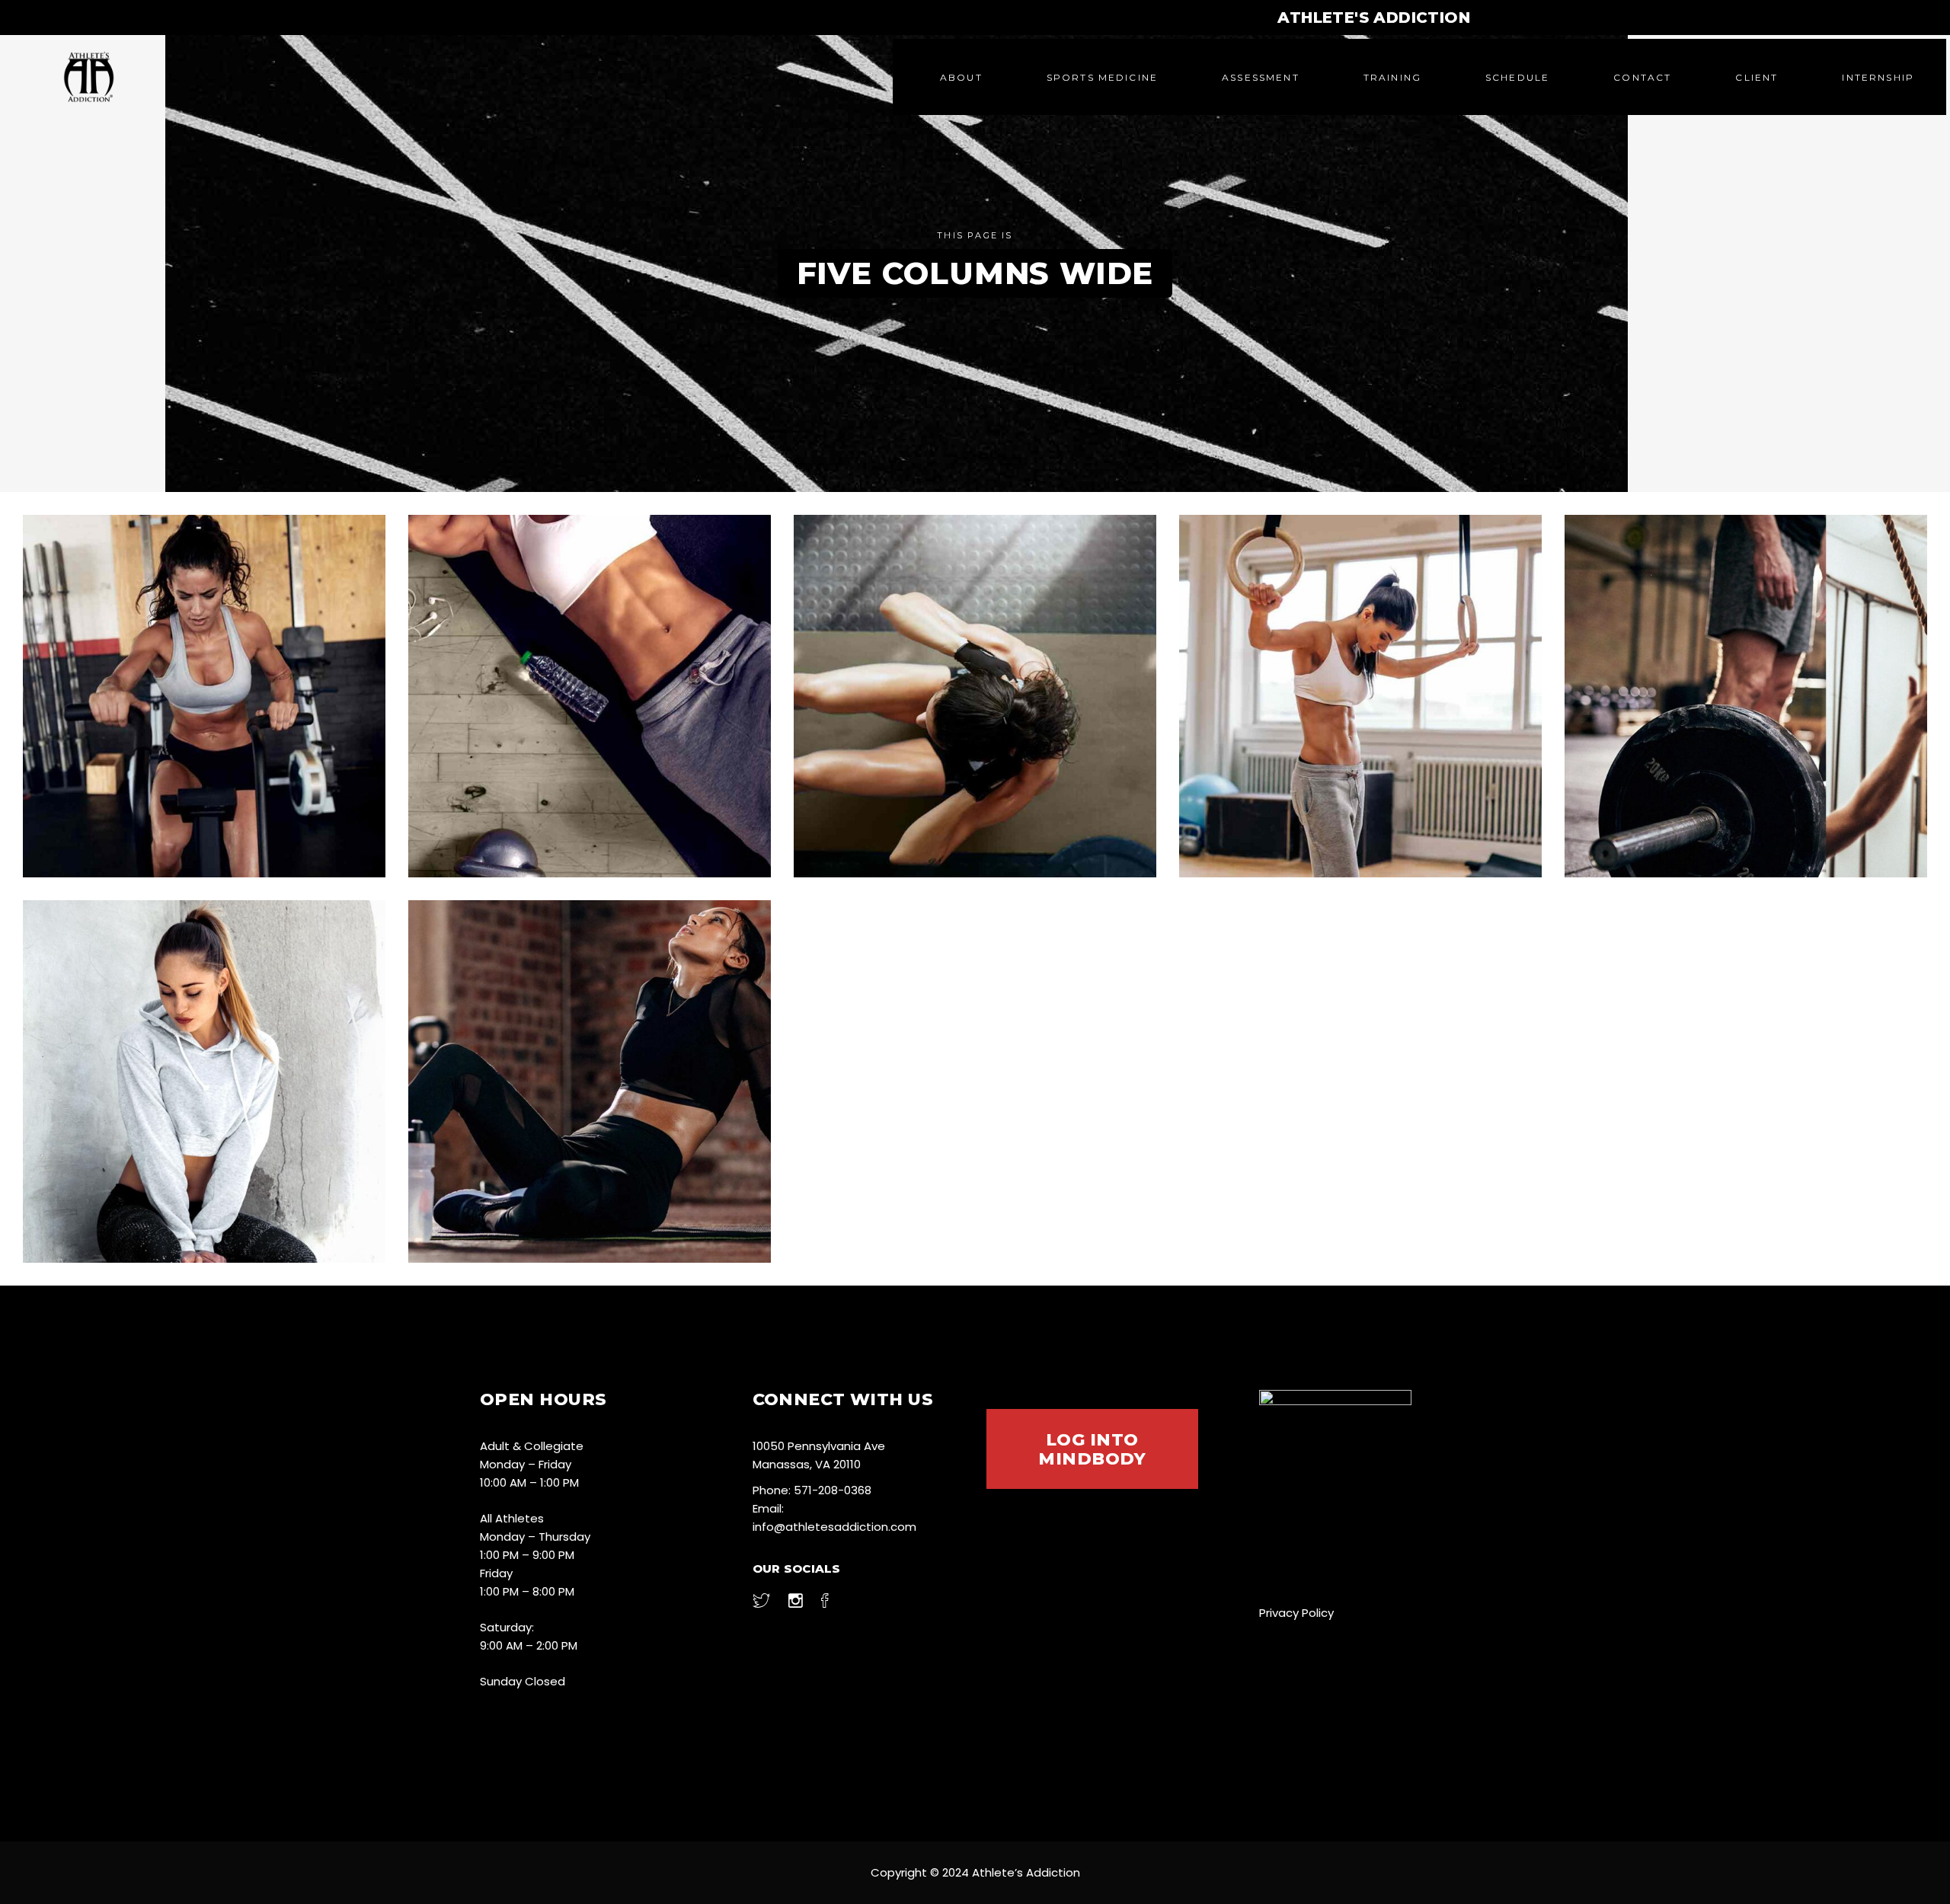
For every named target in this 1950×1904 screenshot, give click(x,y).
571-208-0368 (833, 1490)
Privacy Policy (1296, 1613)
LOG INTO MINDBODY (1092, 1449)
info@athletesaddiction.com (834, 1527)
